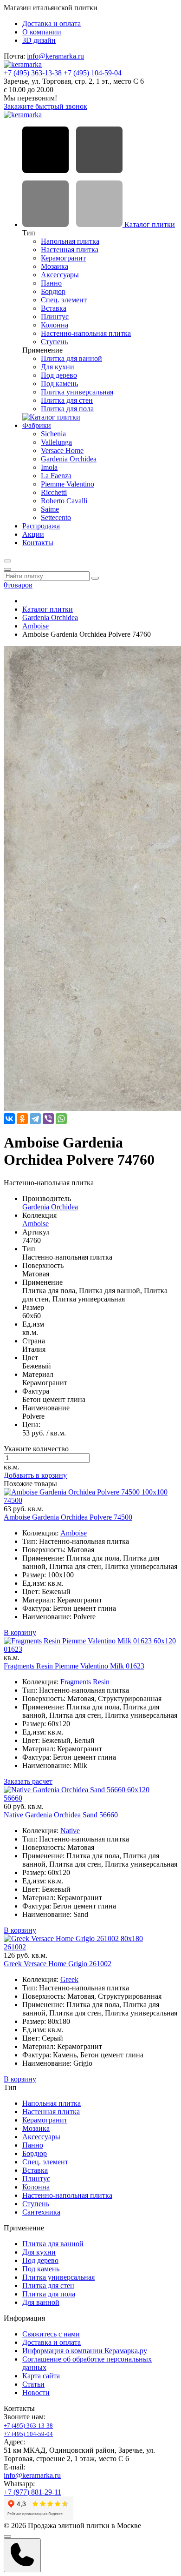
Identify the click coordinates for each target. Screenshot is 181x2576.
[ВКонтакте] (9, 1119)
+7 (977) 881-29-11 (32, 2492)
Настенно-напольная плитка (86, 333)
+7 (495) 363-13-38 (33, 73)
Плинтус (55, 317)
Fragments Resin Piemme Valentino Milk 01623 (74, 1666)
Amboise (36, 626)
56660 (13, 1798)
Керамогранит (63, 258)
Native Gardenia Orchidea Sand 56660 (61, 1815)
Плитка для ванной (71, 358)
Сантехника (41, 2212)
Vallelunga (56, 442)
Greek (69, 1979)
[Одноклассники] (22, 1119)
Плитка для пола (67, 409)
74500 (13, 1500)
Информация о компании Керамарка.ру (85, 2351)
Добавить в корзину (35, 1475)
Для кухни (58, 367)
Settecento (56, 517)
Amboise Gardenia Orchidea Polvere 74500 (68, 1517)
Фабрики (37, 425)
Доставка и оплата (52, 23)
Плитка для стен (67, 400)
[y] (95, 578)
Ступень (54, 342)
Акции (33, 534)
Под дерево (59, 375)
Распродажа (41, 526)
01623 (13, 1649)
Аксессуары (60, 275)
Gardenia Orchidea (69, 459)
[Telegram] (35, 1119)
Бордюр (53, 291)
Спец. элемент (64, 300)
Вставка (54, 308)
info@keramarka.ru (55, 56)
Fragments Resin (85, 1682)
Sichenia (53, 434)
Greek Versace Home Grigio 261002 (58, 1964)
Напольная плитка (70, 241)
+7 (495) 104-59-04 (93, 73)
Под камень (59, 384)
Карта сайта (41, 2376)
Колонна (55, 325)
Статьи (33, 2384)
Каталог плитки (149, 224)
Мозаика (55, 266)
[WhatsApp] (61, 1119)
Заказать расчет (28, 1781)
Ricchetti (54, 492)
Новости (36, 2392)
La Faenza (56, 476)
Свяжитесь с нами (51, 2334)
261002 (15, 1947)
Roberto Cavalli (64, 501)
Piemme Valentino (68, 484)
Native (70, 1831)
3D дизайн (39, 40)
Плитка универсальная (77, 392)
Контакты (38, 543)
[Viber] (48, 1119)
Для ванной (41, 2302)
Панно (51, 283)
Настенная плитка (70, 250)
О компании (42, 32)
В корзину (20, 1632)
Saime (50, 509)
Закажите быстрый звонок (45, 106)
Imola (49, 467)
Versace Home (62, 450)
